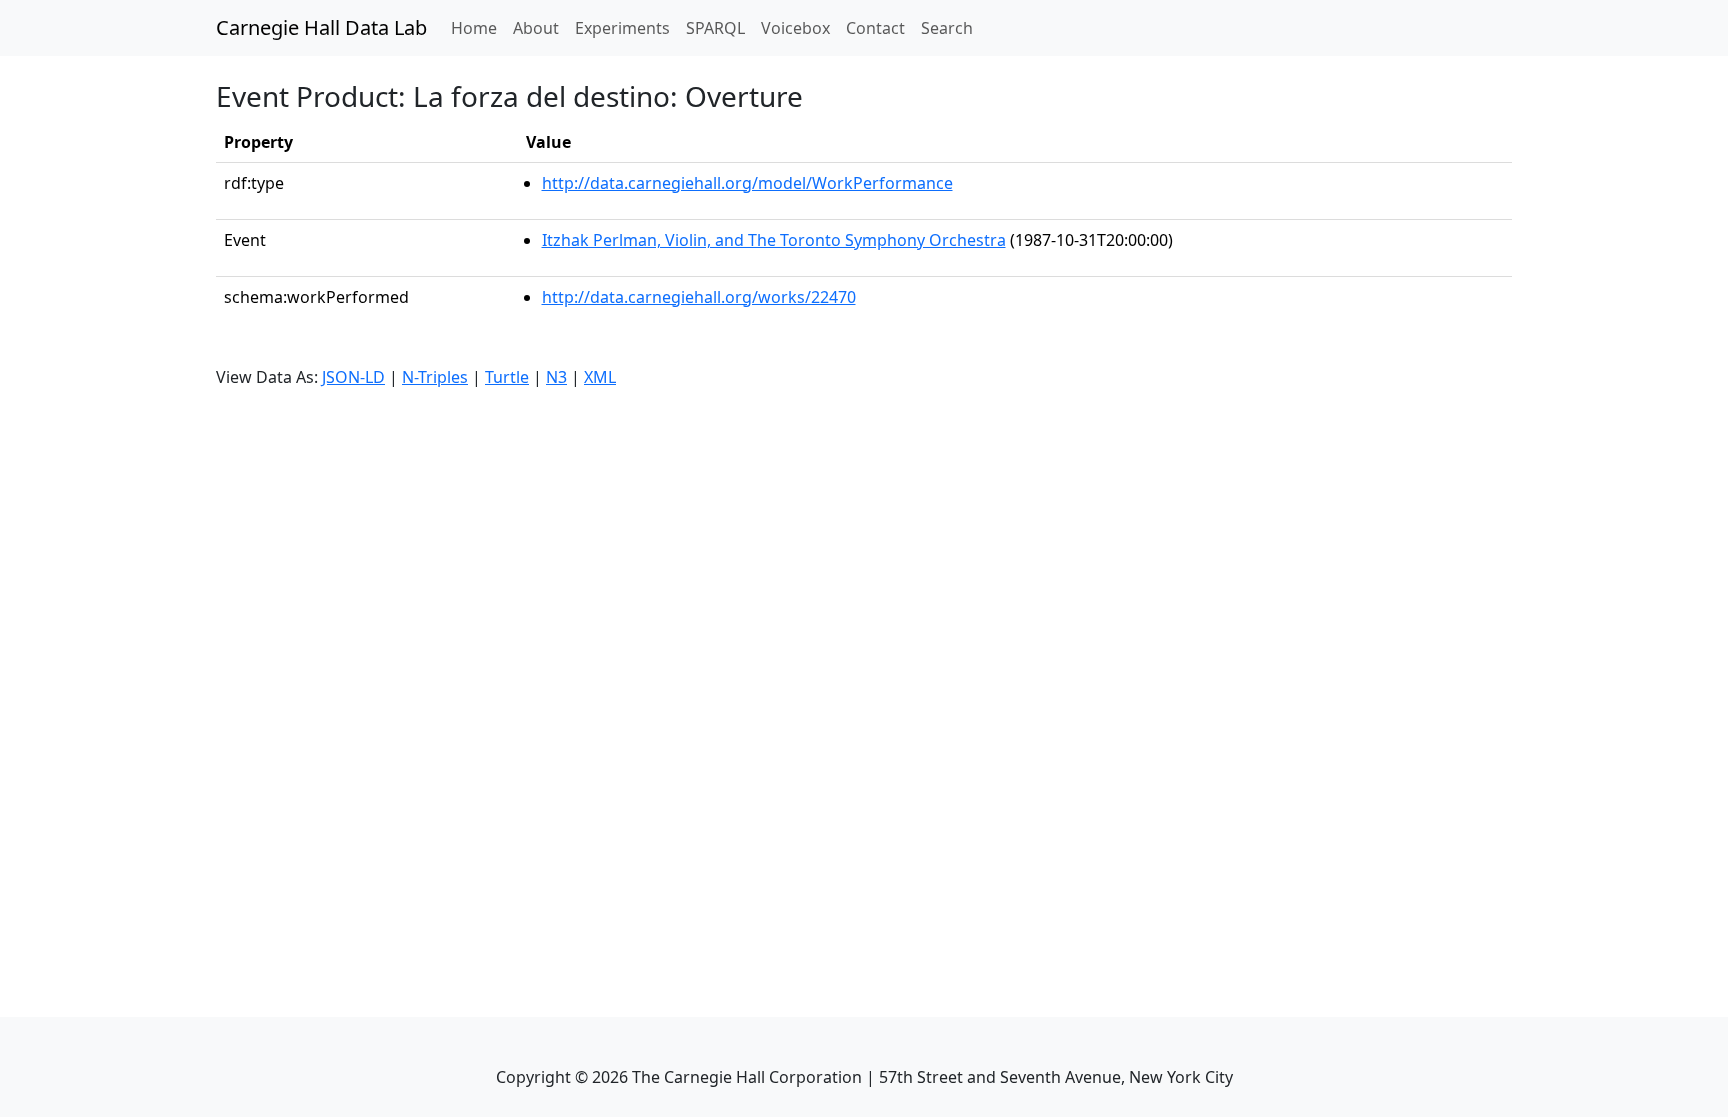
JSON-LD (353, 377)
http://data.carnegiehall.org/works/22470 (699, 297)
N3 (556, 377)
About (536, 28)
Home (478, 27)
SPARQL (715, 28)
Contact (875, 28)
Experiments (622, 28)
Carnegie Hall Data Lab (321, 27)
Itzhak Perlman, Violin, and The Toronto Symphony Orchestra (774, 240)
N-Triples (435, 377)
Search (947, 28)
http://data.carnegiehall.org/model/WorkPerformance (747, 183)
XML (600, 377)
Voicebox (795, 28)
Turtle (507, 377)
